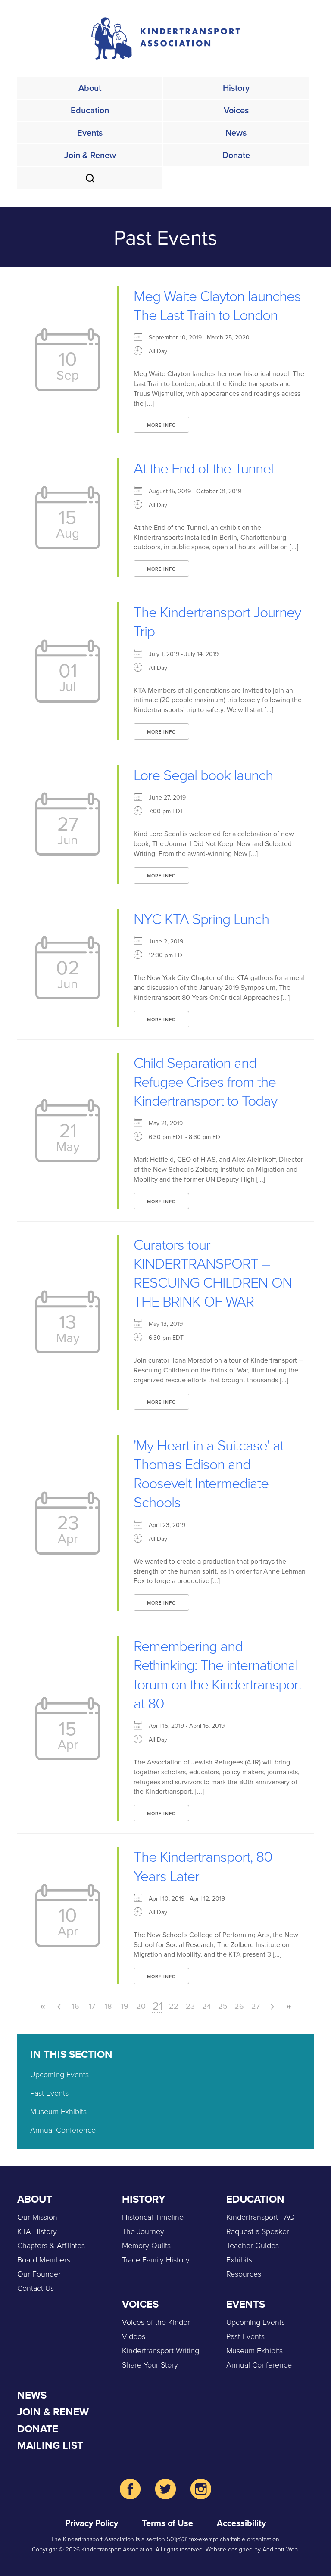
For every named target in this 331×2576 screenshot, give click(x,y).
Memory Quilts (146, 2245)
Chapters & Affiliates (51, 2245)
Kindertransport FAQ (261, 2217)
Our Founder (39, 2274)
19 (125, 2006)
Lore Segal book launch (203, 774)
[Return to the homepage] (165, 39)
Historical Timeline (153, 2217)
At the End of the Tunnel (203, 468)
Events (90, 132)
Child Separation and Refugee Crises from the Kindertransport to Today (205, 1081)
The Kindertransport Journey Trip (217, 621)
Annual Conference (63, 2130)
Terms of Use (167, 2523)
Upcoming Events (59, 2074)
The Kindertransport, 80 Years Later (203, 1865)
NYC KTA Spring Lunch (201, 918)
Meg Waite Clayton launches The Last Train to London (217, 305)
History (236, 88)
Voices (236, 110)
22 (174, 2006)
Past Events (49, 2093)
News (236, 132)
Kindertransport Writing (161, 2350)
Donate (236, 155)
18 (108, 2006)
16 (76, 2006)
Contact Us (36, 2288)
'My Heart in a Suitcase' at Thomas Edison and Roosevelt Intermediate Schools (209, 1473)
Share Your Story (150, 2364)
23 (190, 2006)
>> (288, 2007)
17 (92, 2006)
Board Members (44, 2259)
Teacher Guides (253, 2245)
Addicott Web (280, 2549)
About (90, 88)
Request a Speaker (258, 2231)
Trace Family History (156, 2259)
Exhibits (239, 2259)
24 (207, 2006)
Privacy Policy (92, 2523)
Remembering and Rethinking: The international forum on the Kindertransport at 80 (218, 1674)
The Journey (143, 2231)
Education (90, 110)
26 (239, 2006)
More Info (161, 425)
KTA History (37, 2231)
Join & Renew (90, 155)
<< (43, 2007)
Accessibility (241, 2523)
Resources (244, 2274)
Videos (134, 2336)
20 (141, 2006)
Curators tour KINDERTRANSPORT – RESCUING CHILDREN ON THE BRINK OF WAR (213, 1272)
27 (256, 2006)
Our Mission (37, 2217)
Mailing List (50, 2445)
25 (223, 2006)
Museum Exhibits (58, 2111)
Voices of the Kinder (156, 2322)
